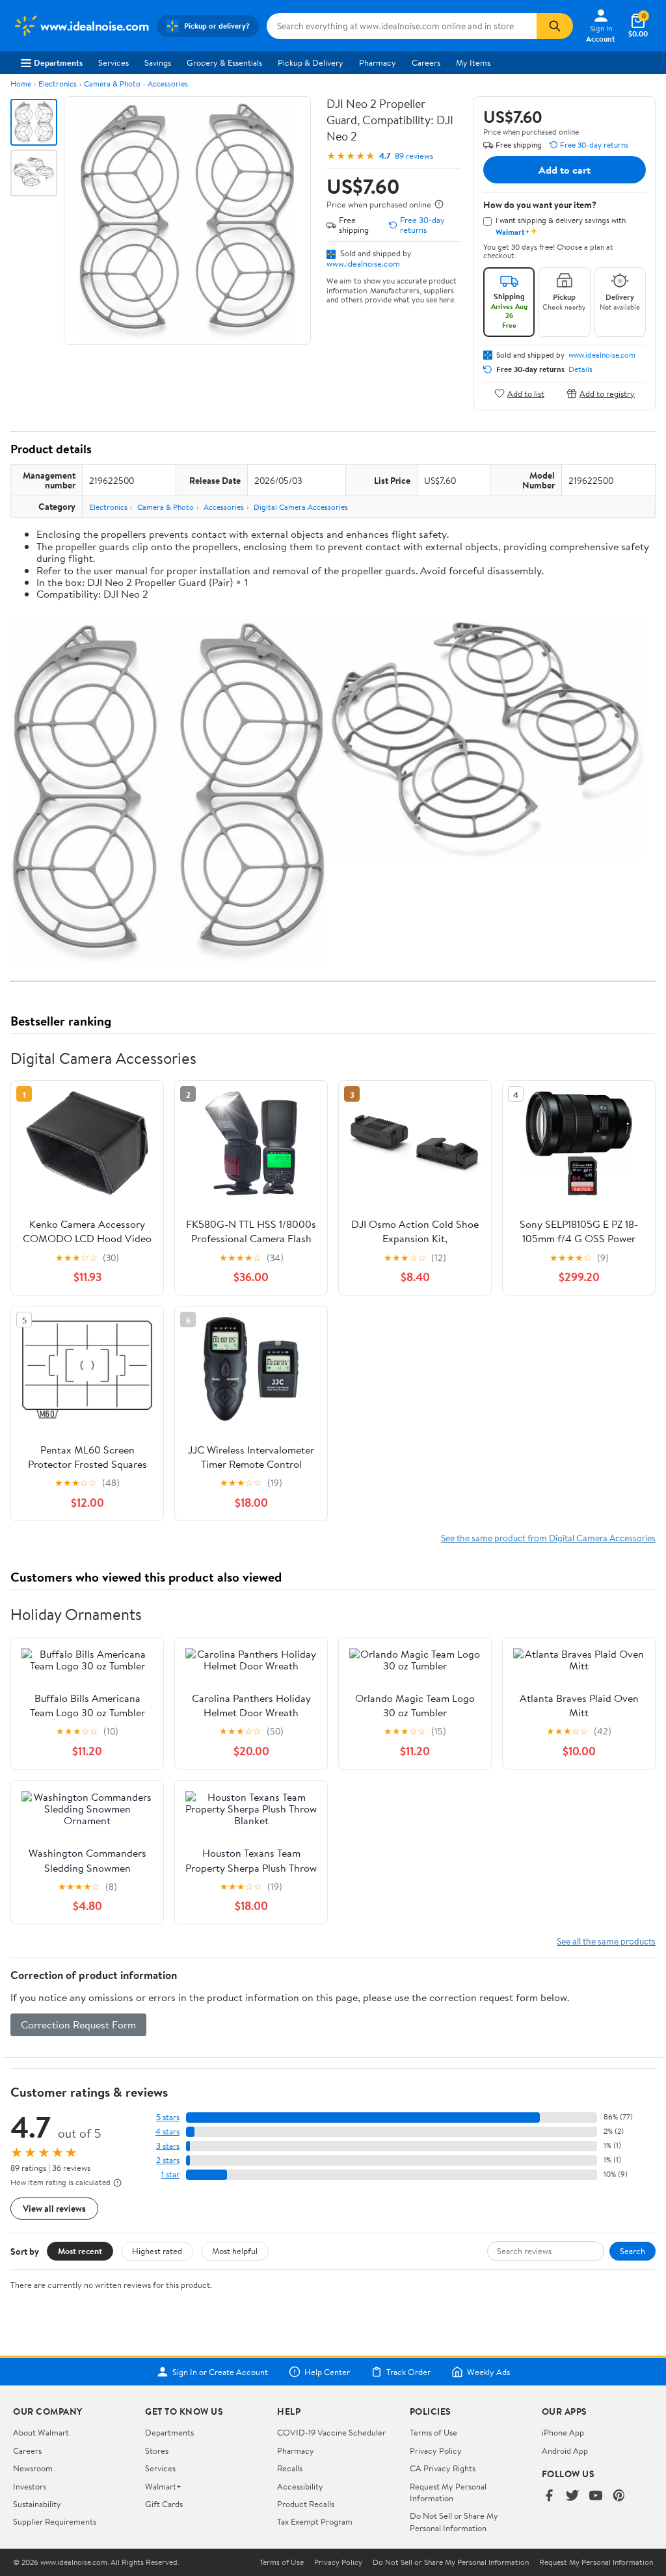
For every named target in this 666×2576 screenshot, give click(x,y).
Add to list (526, 393)
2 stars (168, 2160)
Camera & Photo (112, 84)
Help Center (327, 2372)
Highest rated (157, 2251)
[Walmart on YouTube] (596, 2496)
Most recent (80, 2251)
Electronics (58, 84)
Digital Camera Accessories (301, 507)
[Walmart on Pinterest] (619, 2496)
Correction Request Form (78, 2025)
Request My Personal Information (448, 2492)
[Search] (555, 26)
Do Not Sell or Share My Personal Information (454, 2521)
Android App (565, 2450)
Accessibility (300, 2486)
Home (21, 84)
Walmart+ (163, 2486)
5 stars (168, 2117)
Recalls (290, 2468)
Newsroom (33, 2468)
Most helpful (235, 2251)
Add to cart (565, 170)
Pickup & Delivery (311, 62)
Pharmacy (378, 62)
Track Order (408, 2372)
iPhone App (563, 2432)
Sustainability (37, 2504)
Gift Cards (164, 2504)
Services (113, 62)
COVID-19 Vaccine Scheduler (331, 2432)
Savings (158, 62)
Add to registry (607, 393)
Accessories (168, 84)
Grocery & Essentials (224, 62)
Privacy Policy (436, 2450)
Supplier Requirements (55, 2521)
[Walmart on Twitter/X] (572, 2496)
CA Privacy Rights (443, 2468)
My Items (473, 62)
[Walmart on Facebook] (549, 2496)
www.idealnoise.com (363, 263)
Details (580, 369)
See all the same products (606, 1941)
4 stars (167, 2131)
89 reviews (414, 156)
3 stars (168, 2146)
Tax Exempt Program (315, 2521)
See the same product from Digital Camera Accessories (548, 1538)
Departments (58, 62)
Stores (157, 2450)
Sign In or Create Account (220, 2372)
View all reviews (54, 2208)
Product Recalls (306, 2504)
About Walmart (41, 2432)
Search (633, 2251)
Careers (426, 62)
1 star (170, 2174)
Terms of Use (433, 2432)
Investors (30, 2486)
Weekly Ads (488, 2372)
